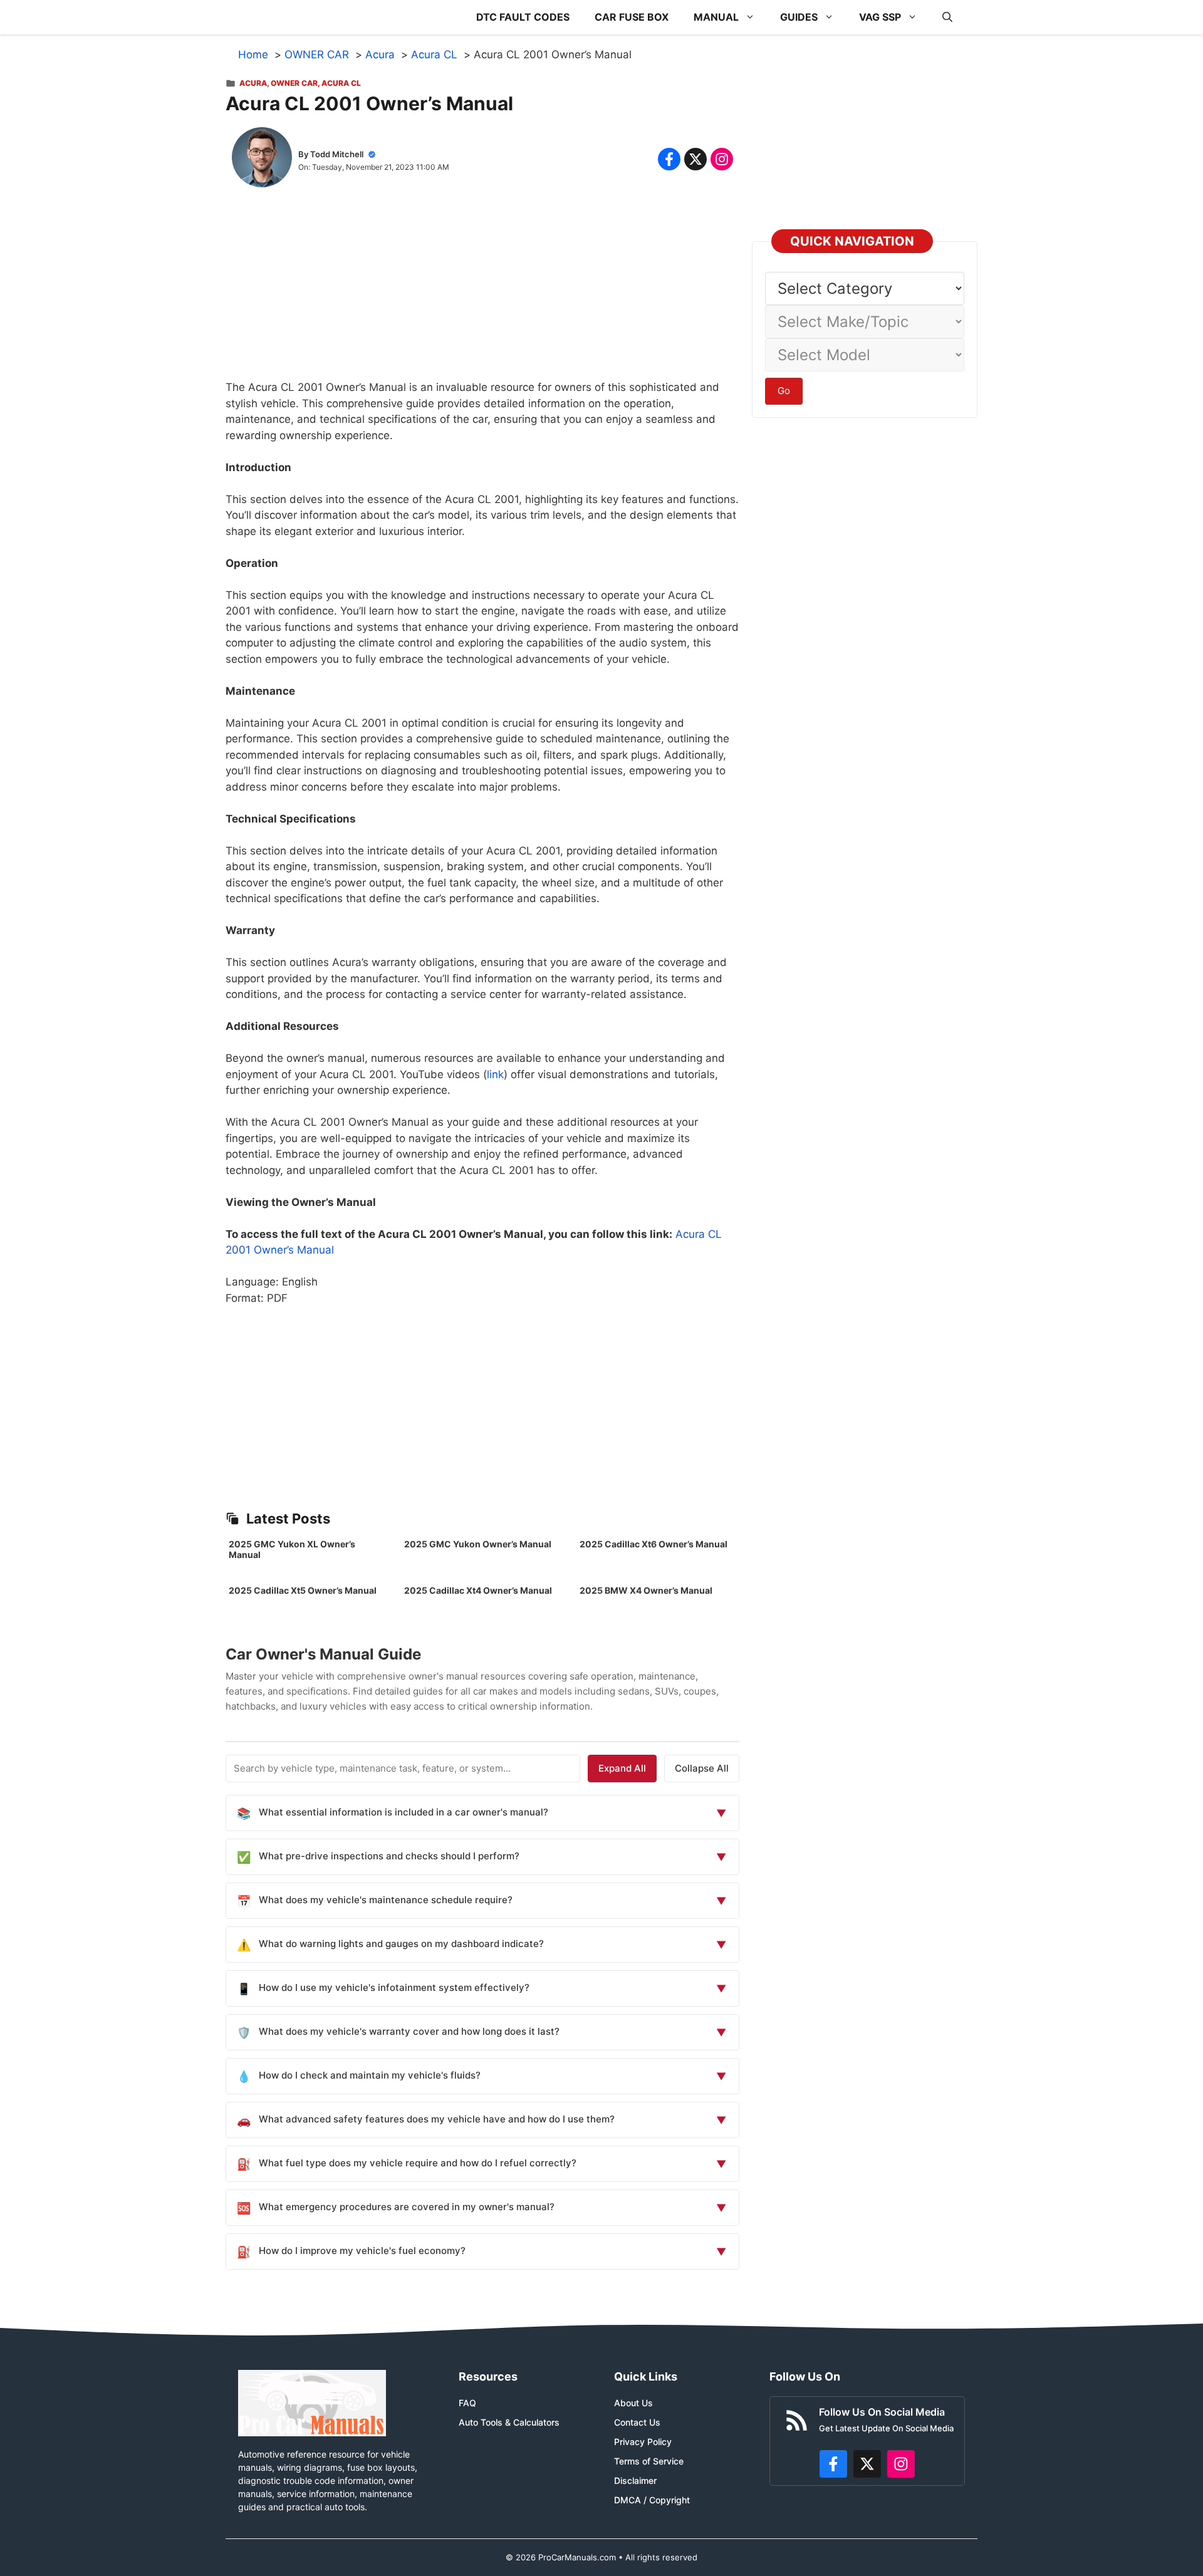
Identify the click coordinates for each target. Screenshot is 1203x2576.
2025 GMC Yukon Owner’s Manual (478, 1544)
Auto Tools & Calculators (509, 2422)
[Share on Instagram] (722, 159)
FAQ (467, 2403)
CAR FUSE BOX (632, 17)
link (495, 1074)
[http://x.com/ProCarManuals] (867, 2464)
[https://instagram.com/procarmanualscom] (901, 2464)
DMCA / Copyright (652, 2500)
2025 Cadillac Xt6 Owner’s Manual (654, 1544)
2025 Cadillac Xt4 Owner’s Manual (478, 1590)
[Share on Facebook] (669, 159)
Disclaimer (635, 2480)
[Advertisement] (482, 292)
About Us (633, 2403)
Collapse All (702, 1768)
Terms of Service (649, 2461)
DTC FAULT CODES (523, 17)
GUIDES (799, 17)
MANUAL (716, 17)
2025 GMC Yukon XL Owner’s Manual (292, 1549)
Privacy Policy (643, 2442)
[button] (947, 17)
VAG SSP (880, 17)
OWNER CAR (294, 83)
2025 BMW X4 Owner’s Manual (646, 1590)
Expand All (622, 1768)
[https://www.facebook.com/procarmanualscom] (833, 2464)
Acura (253, 83)
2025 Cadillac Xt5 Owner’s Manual (303, 1590)
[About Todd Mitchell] (262, 160)
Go (784, 391)
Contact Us (637, 2422)
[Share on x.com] (695, 159)
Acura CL (341, 83)
